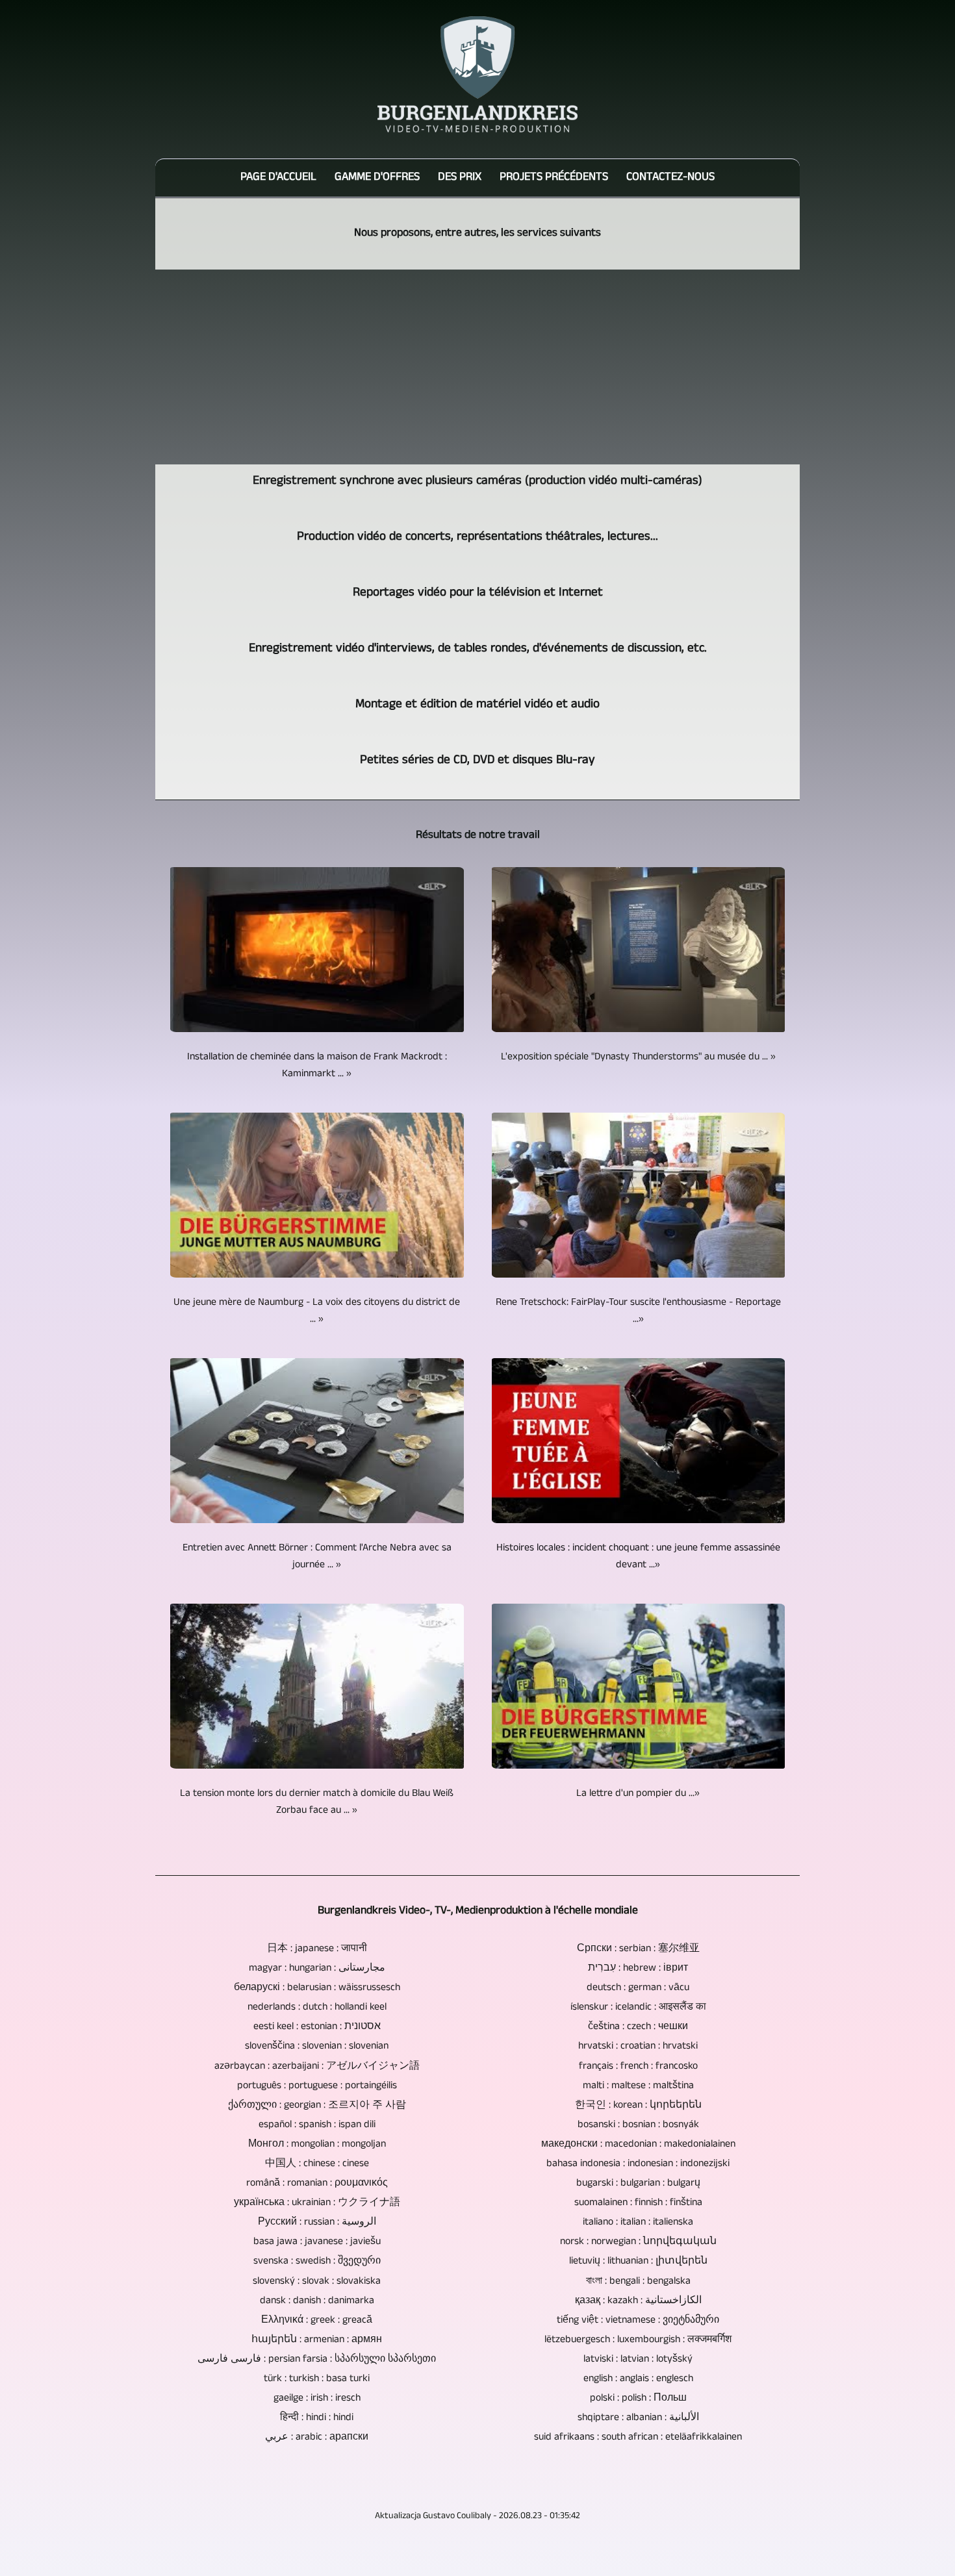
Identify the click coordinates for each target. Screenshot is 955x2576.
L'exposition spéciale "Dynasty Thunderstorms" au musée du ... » (638, 1057)
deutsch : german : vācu (638, 1988)
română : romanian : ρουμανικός (317, 2184)
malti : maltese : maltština (638, 2086)
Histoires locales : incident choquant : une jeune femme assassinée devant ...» (638, 1557)
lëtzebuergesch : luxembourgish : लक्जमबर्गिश (638, 2340)
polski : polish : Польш (638, 2399)
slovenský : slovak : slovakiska (317, 2282)
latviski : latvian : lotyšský (638, 2360)
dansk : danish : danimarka (317, 2301)
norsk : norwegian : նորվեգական (638, 2242)
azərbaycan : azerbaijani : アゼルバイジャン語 (317, 2067)
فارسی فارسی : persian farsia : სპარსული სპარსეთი (317, 2360)
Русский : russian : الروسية (317, 2223)
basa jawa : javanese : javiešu (317, 2242)
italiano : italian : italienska (638, 2223)
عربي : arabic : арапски (317, 2438)
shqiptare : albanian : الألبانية (638, 2418)
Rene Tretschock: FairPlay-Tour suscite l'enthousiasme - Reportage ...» (638, 1311)
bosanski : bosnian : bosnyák (638, 2125)
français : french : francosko (638, 2067)
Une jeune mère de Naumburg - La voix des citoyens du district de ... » (317, 1311)
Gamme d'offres (377, 178)
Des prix (460, 178)
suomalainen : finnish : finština (638, 2203)
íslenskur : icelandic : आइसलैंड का (638, 2008)
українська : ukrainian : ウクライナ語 (317, 2203)
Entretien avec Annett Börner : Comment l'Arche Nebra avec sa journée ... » (317, 1557)
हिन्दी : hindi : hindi (317, 2418)
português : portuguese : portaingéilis (317, 2086)
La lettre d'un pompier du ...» (638, 1794)
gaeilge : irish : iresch (317, 2399)
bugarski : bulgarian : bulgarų (638, 2184)
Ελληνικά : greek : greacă (317, 2321)
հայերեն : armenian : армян (317, 2340)
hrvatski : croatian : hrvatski (638, 2047)
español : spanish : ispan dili (317, 2125)
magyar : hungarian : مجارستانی (317, 1969)
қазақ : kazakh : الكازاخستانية (638, 2301)
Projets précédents (554, 178)
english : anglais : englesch (638, 2379)
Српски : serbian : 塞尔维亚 (638, 1949)
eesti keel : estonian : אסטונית (317, 2027)
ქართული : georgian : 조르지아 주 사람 (317, 2106)
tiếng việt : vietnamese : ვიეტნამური (638, 2321)
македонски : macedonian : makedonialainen (638, 2145)
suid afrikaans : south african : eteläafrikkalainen (638, 2438)
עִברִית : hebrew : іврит (638, 1969)
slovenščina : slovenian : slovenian (317, 2047)
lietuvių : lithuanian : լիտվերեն (638, 2262)
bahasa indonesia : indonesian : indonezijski (638, 2164)
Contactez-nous (670, 178)
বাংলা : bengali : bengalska (638, 2282)
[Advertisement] (478, 367)
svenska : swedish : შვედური (317, 2262)
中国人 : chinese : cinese (317, 2164)
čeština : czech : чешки (638, 2027)
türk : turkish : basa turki (317, 2379)
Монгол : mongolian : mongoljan (317, 2145)
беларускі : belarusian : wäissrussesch (317, 1988)
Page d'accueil (278, 178)
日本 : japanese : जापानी (317, 1949)
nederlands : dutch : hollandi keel (317, 2008)
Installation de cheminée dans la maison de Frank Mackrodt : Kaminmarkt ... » (317, 1066)
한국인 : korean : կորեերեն (638, 2106)
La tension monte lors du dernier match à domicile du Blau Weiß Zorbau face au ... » (317, 1802)
